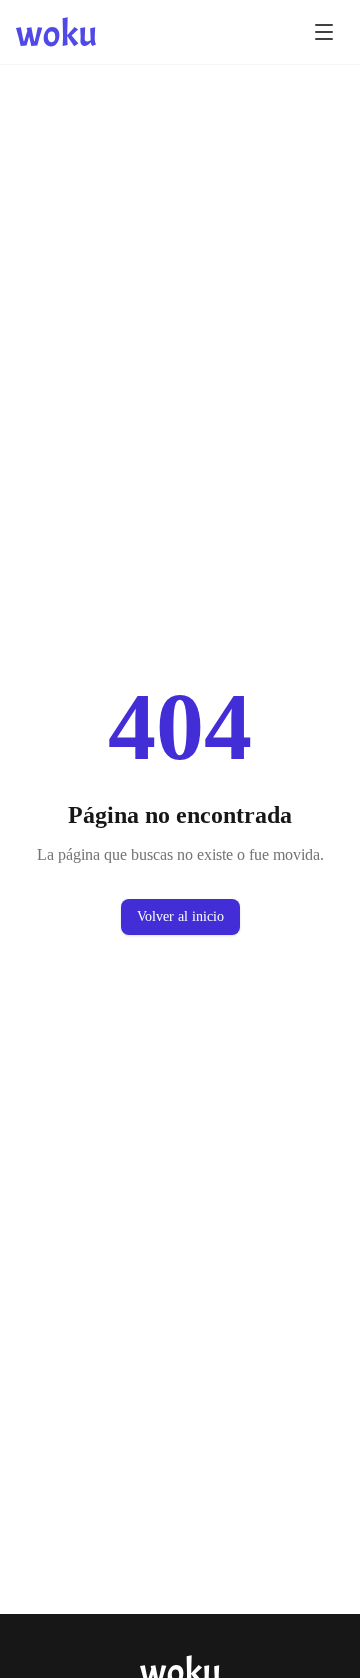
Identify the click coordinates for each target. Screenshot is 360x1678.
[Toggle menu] (324, 32)
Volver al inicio (180, 916)
